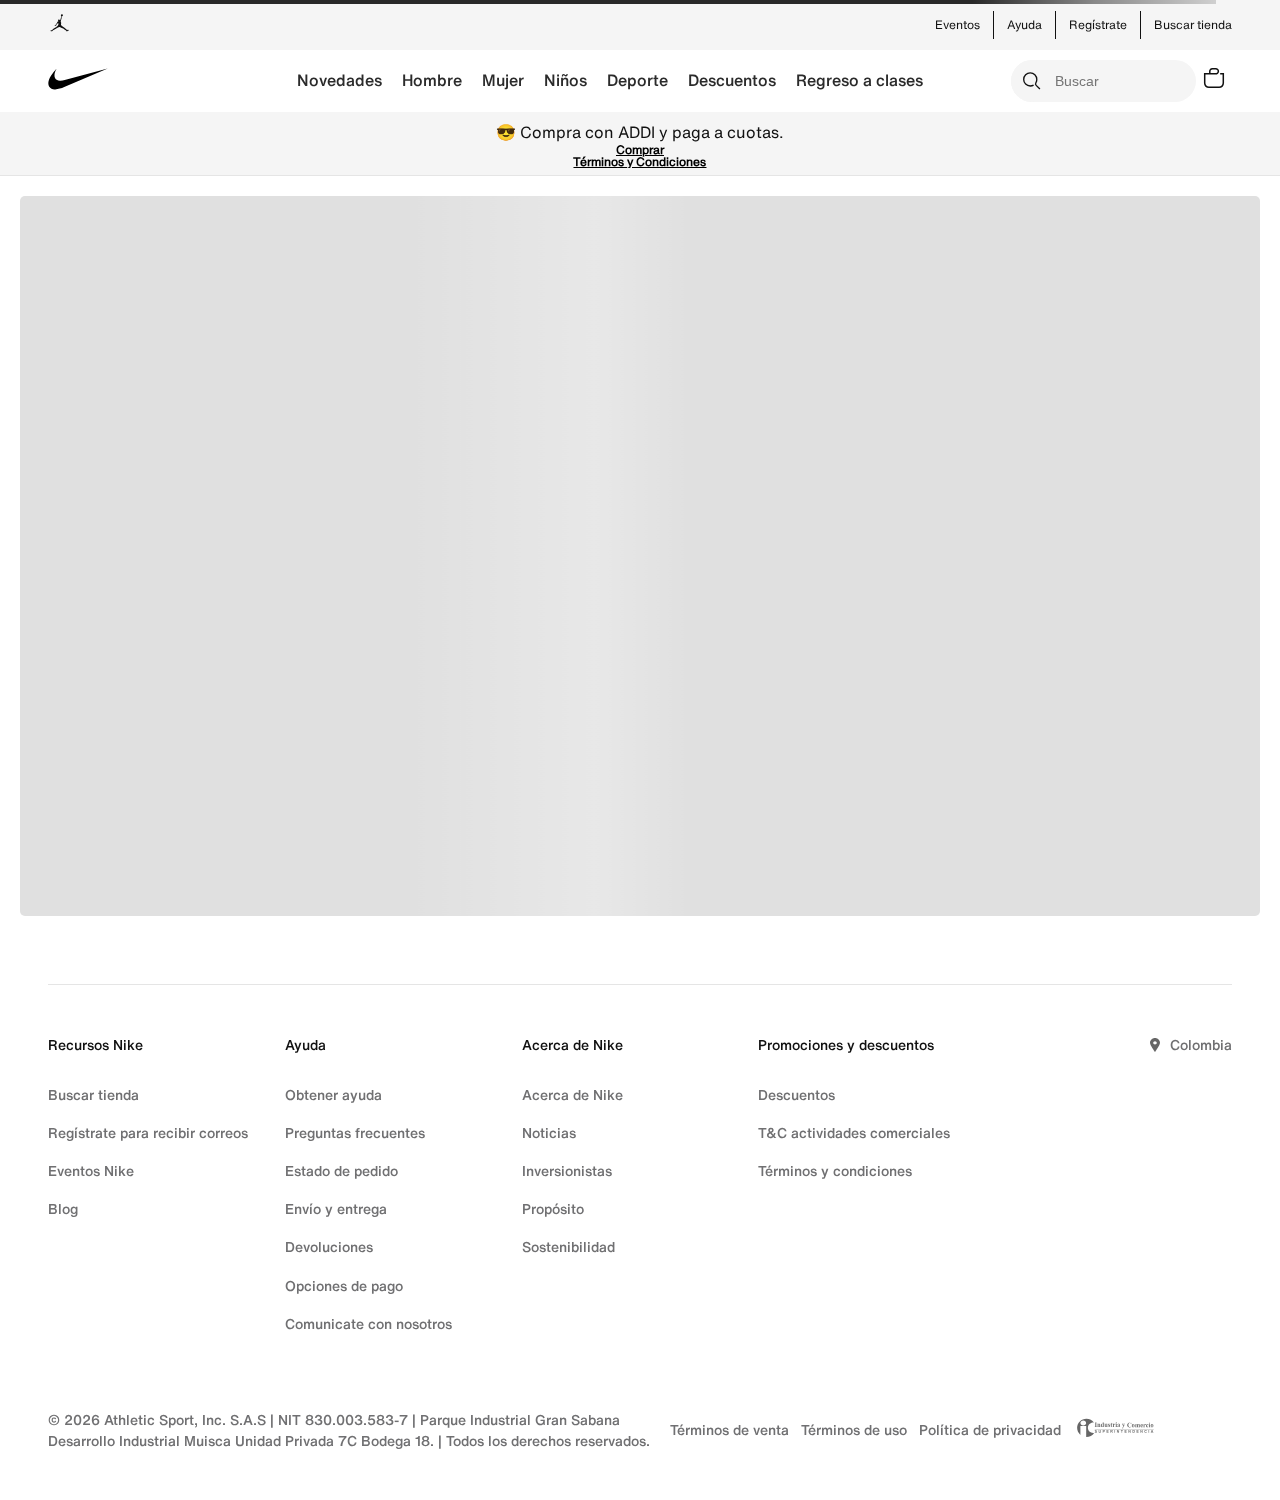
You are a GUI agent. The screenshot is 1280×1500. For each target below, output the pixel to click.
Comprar (640, 149)
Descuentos (732, 80)
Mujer (503, 80)
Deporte (637, 80)
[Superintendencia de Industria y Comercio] (1110, 1430)
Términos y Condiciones (639, 161)
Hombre (432, 80)
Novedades (339, 80)
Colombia (1201, 1044)
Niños (565, 80)
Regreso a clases (859, 80)
